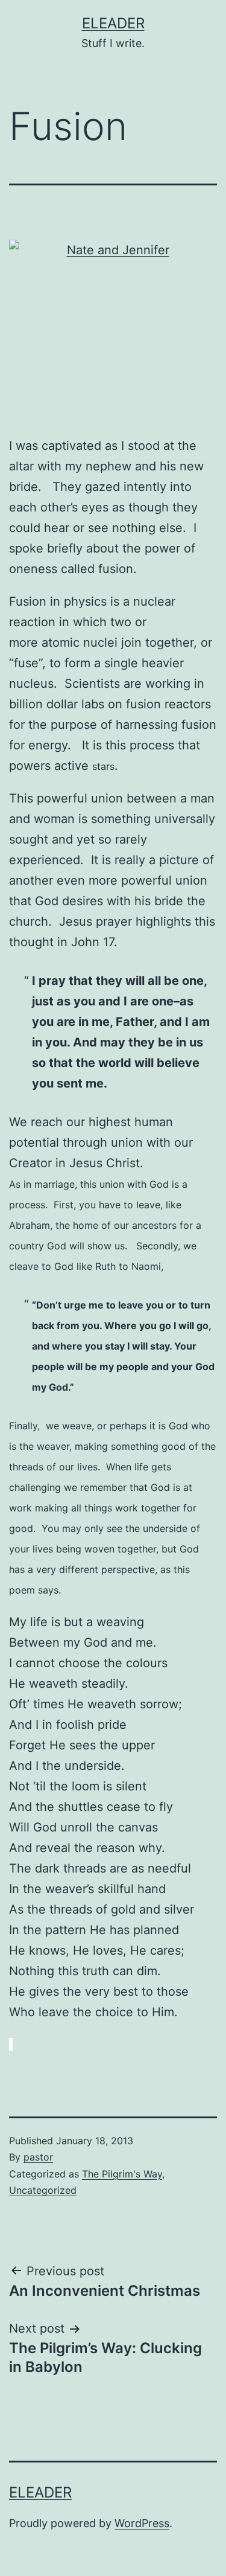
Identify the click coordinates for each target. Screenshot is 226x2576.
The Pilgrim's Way (122, 2174)
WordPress (142, 2523)
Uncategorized (43, 2190)
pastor (38, 2157)
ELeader (113, 23)
